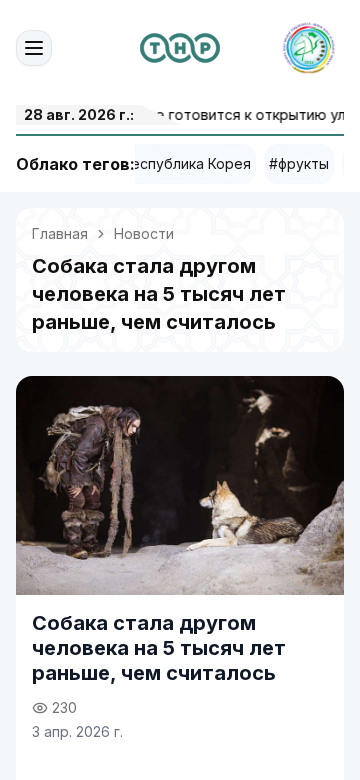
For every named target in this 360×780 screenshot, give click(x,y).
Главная (60, 233)
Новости (144, 233)
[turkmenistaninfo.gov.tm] (180, 48)
